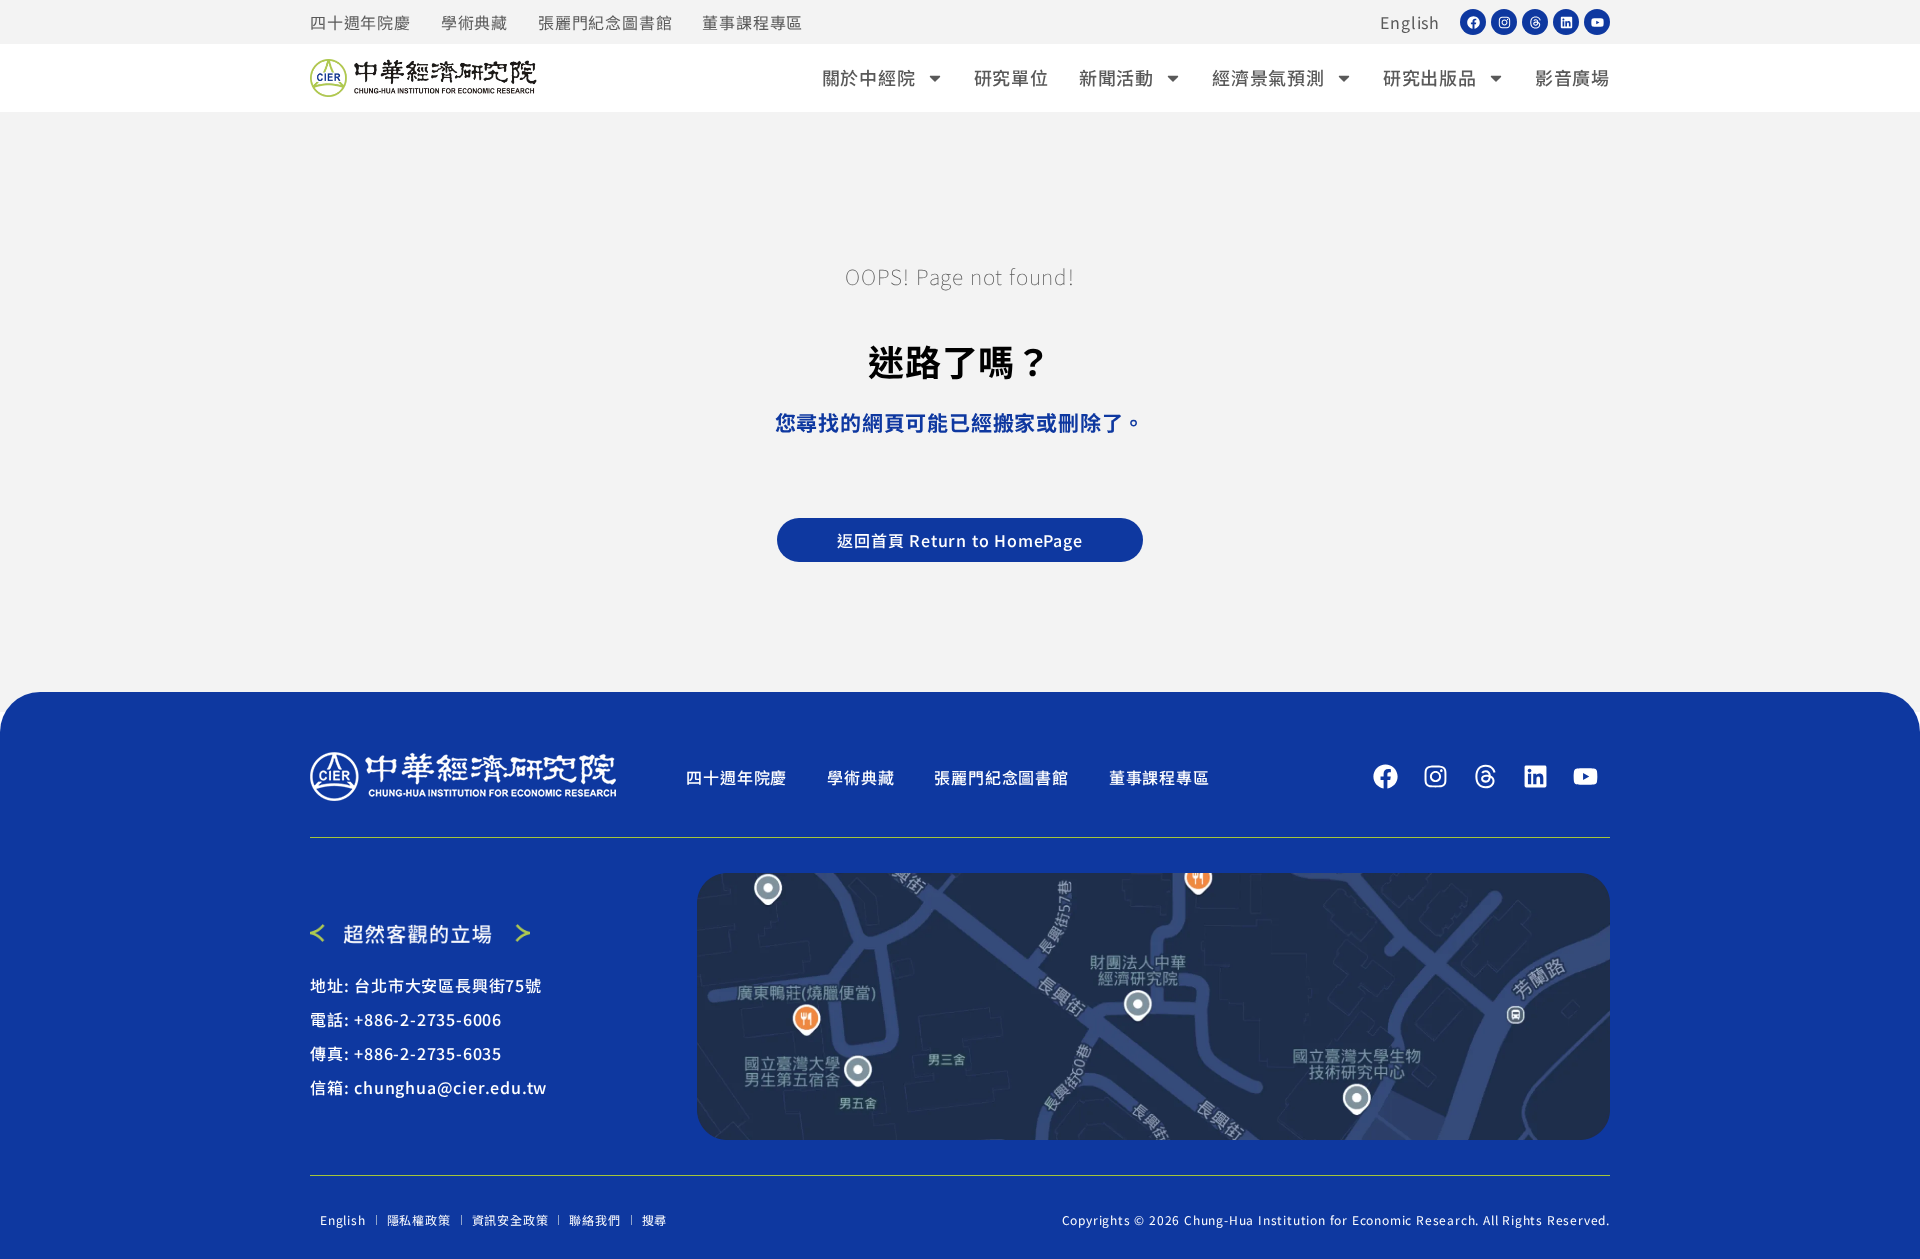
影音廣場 (1572, 77)
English (1410, 22)
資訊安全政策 (510, 1219)
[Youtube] (1597, 22)
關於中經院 (869, 77)
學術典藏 (474, 22)
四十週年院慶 (360, 22)
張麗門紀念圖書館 (605, 22)
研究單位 (1011, 77)
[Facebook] (1473, 22)
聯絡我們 (594, 1219)
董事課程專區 (752, 22)
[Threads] (1535, 22)
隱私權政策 (419, 1219)
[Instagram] (1504, 22)
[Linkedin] (1566, 22)
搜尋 (655, 1219)
